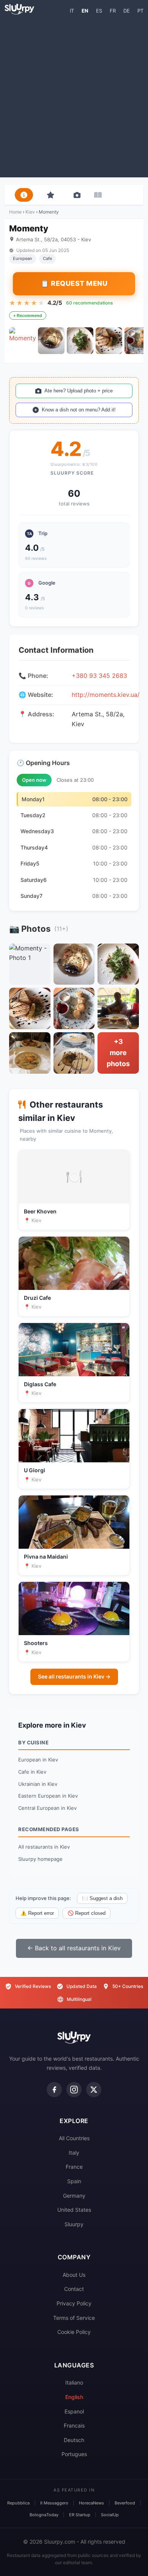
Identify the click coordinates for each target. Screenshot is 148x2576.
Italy (74, 2153)
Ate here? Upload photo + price (79, 391)
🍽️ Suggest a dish (102, 1898)
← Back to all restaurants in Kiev (74, 1948)
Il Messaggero (54, 2503)
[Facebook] (54, 2090)
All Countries (74, 2138)
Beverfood (125, 2503)
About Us (74, 2275)
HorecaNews (91, 2503)
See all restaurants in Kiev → (74, 1676)
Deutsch (74, 2440)
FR (113, 11)
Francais (74, 2425)
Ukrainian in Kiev (38, 1784)
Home (15, 212)
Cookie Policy (74, 2332)
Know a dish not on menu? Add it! (79, 410)
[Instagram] (74, 2090)
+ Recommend (28, 316)
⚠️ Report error (37, 1913)
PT (140, 11)
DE (127, 11)
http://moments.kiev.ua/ (106, 695)
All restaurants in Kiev (44, 1847)
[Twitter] (94, 2090)
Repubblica (18, 2503)
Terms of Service (74, 2318)
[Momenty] (22, 341)
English (74, 2397)
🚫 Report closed (87, 1913)
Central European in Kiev (47, 1808)
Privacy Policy (74, 2303)
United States (74, 2210)
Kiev (30, 212)
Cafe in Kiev (32, 1772)
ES (99, 11)
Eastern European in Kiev (48, 1796)
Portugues (74, 2454)
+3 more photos (118, 1053)
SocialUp (110, 2515)
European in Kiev (38, 1760)
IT (72, 11)
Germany (74, 2196)
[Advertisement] (74, 96)
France (74, 2167)
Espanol (74, 2411)
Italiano (74, 2382)
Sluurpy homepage (40, 1859)
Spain (74, 2181)
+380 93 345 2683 (99, 676)
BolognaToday (44, 2515)
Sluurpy (74, 2224)
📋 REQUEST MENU (74, 283)
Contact (74, 2289)
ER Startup (80, 2515)
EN (85, 11)
